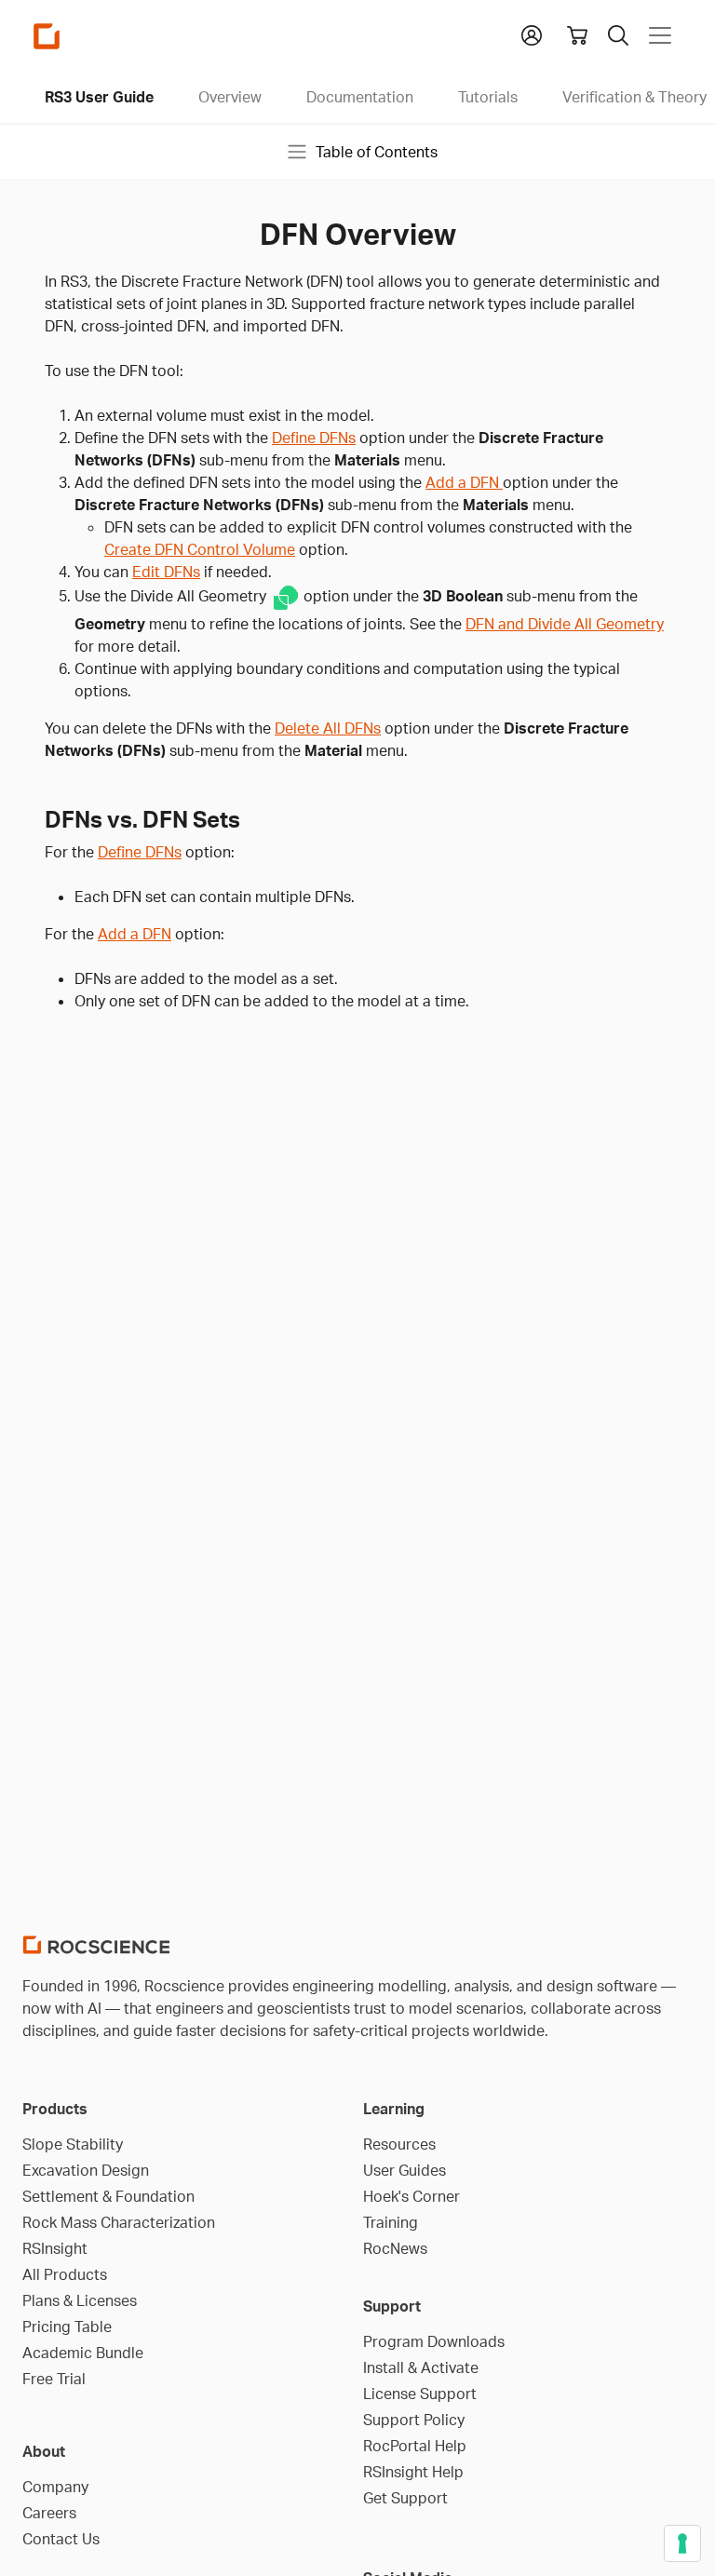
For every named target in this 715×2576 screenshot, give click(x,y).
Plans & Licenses (80, 2300)
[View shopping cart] (577, 35)
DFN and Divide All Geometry (565, 624)
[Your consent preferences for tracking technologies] (682, 2543)
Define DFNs (314, 438)
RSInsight (55, 2248)
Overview (230, 97)
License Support (420, 2394)
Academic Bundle (83, 2353)
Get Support (405, 2498)
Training (391, 2222)
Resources (399, 2144)
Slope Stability (73, 2144)
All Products (65, 2274)
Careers (49, 2513)
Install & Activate (421, 2367)
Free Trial (54, 2379)
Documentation (360, 97)
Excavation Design (86, 2170)
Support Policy (414, 2420)
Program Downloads (434, 2341)
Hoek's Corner (411, 2196)
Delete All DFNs (328, 728)
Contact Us (61, 2539)
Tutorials (488, 97)
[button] (532, 34)
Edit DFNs (166, 572)
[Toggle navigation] (660, 35)
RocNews (395, 2248)
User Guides (405, 2170)
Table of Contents (377, 152)
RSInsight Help (413, 2472)
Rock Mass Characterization (119, 2222)
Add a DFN (464, 482)
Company (55, 2487)
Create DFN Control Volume (200, 549)
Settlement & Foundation (108, 2196)
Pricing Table (67, 2326)
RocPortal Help (415, 2446)
